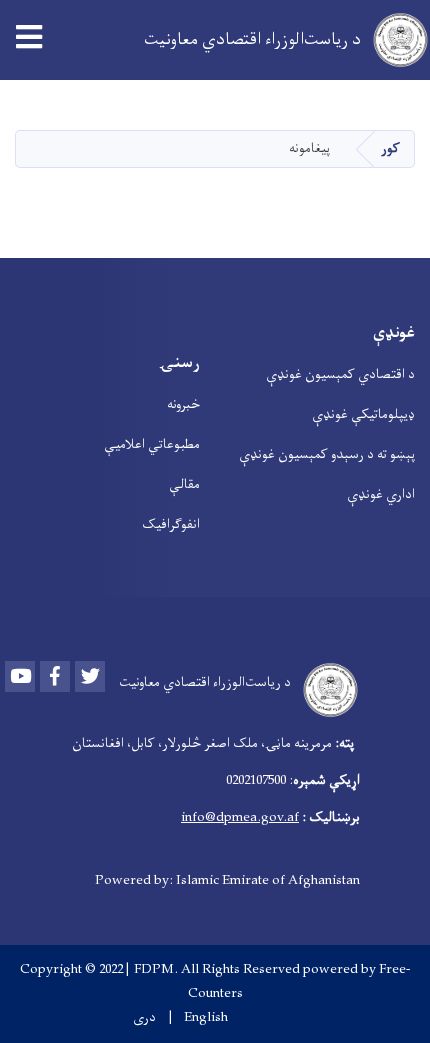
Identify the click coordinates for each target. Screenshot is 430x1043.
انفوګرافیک (171, 524)
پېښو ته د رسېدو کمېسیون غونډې (327, 454)
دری (144, 1018)
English (206, 1018)
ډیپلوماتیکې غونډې (363, 414)
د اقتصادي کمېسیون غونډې (340, 374)
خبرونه (183, 404)
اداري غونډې (381, 494)
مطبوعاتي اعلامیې (152, 444)
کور (390, 148)
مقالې (184, 484)
